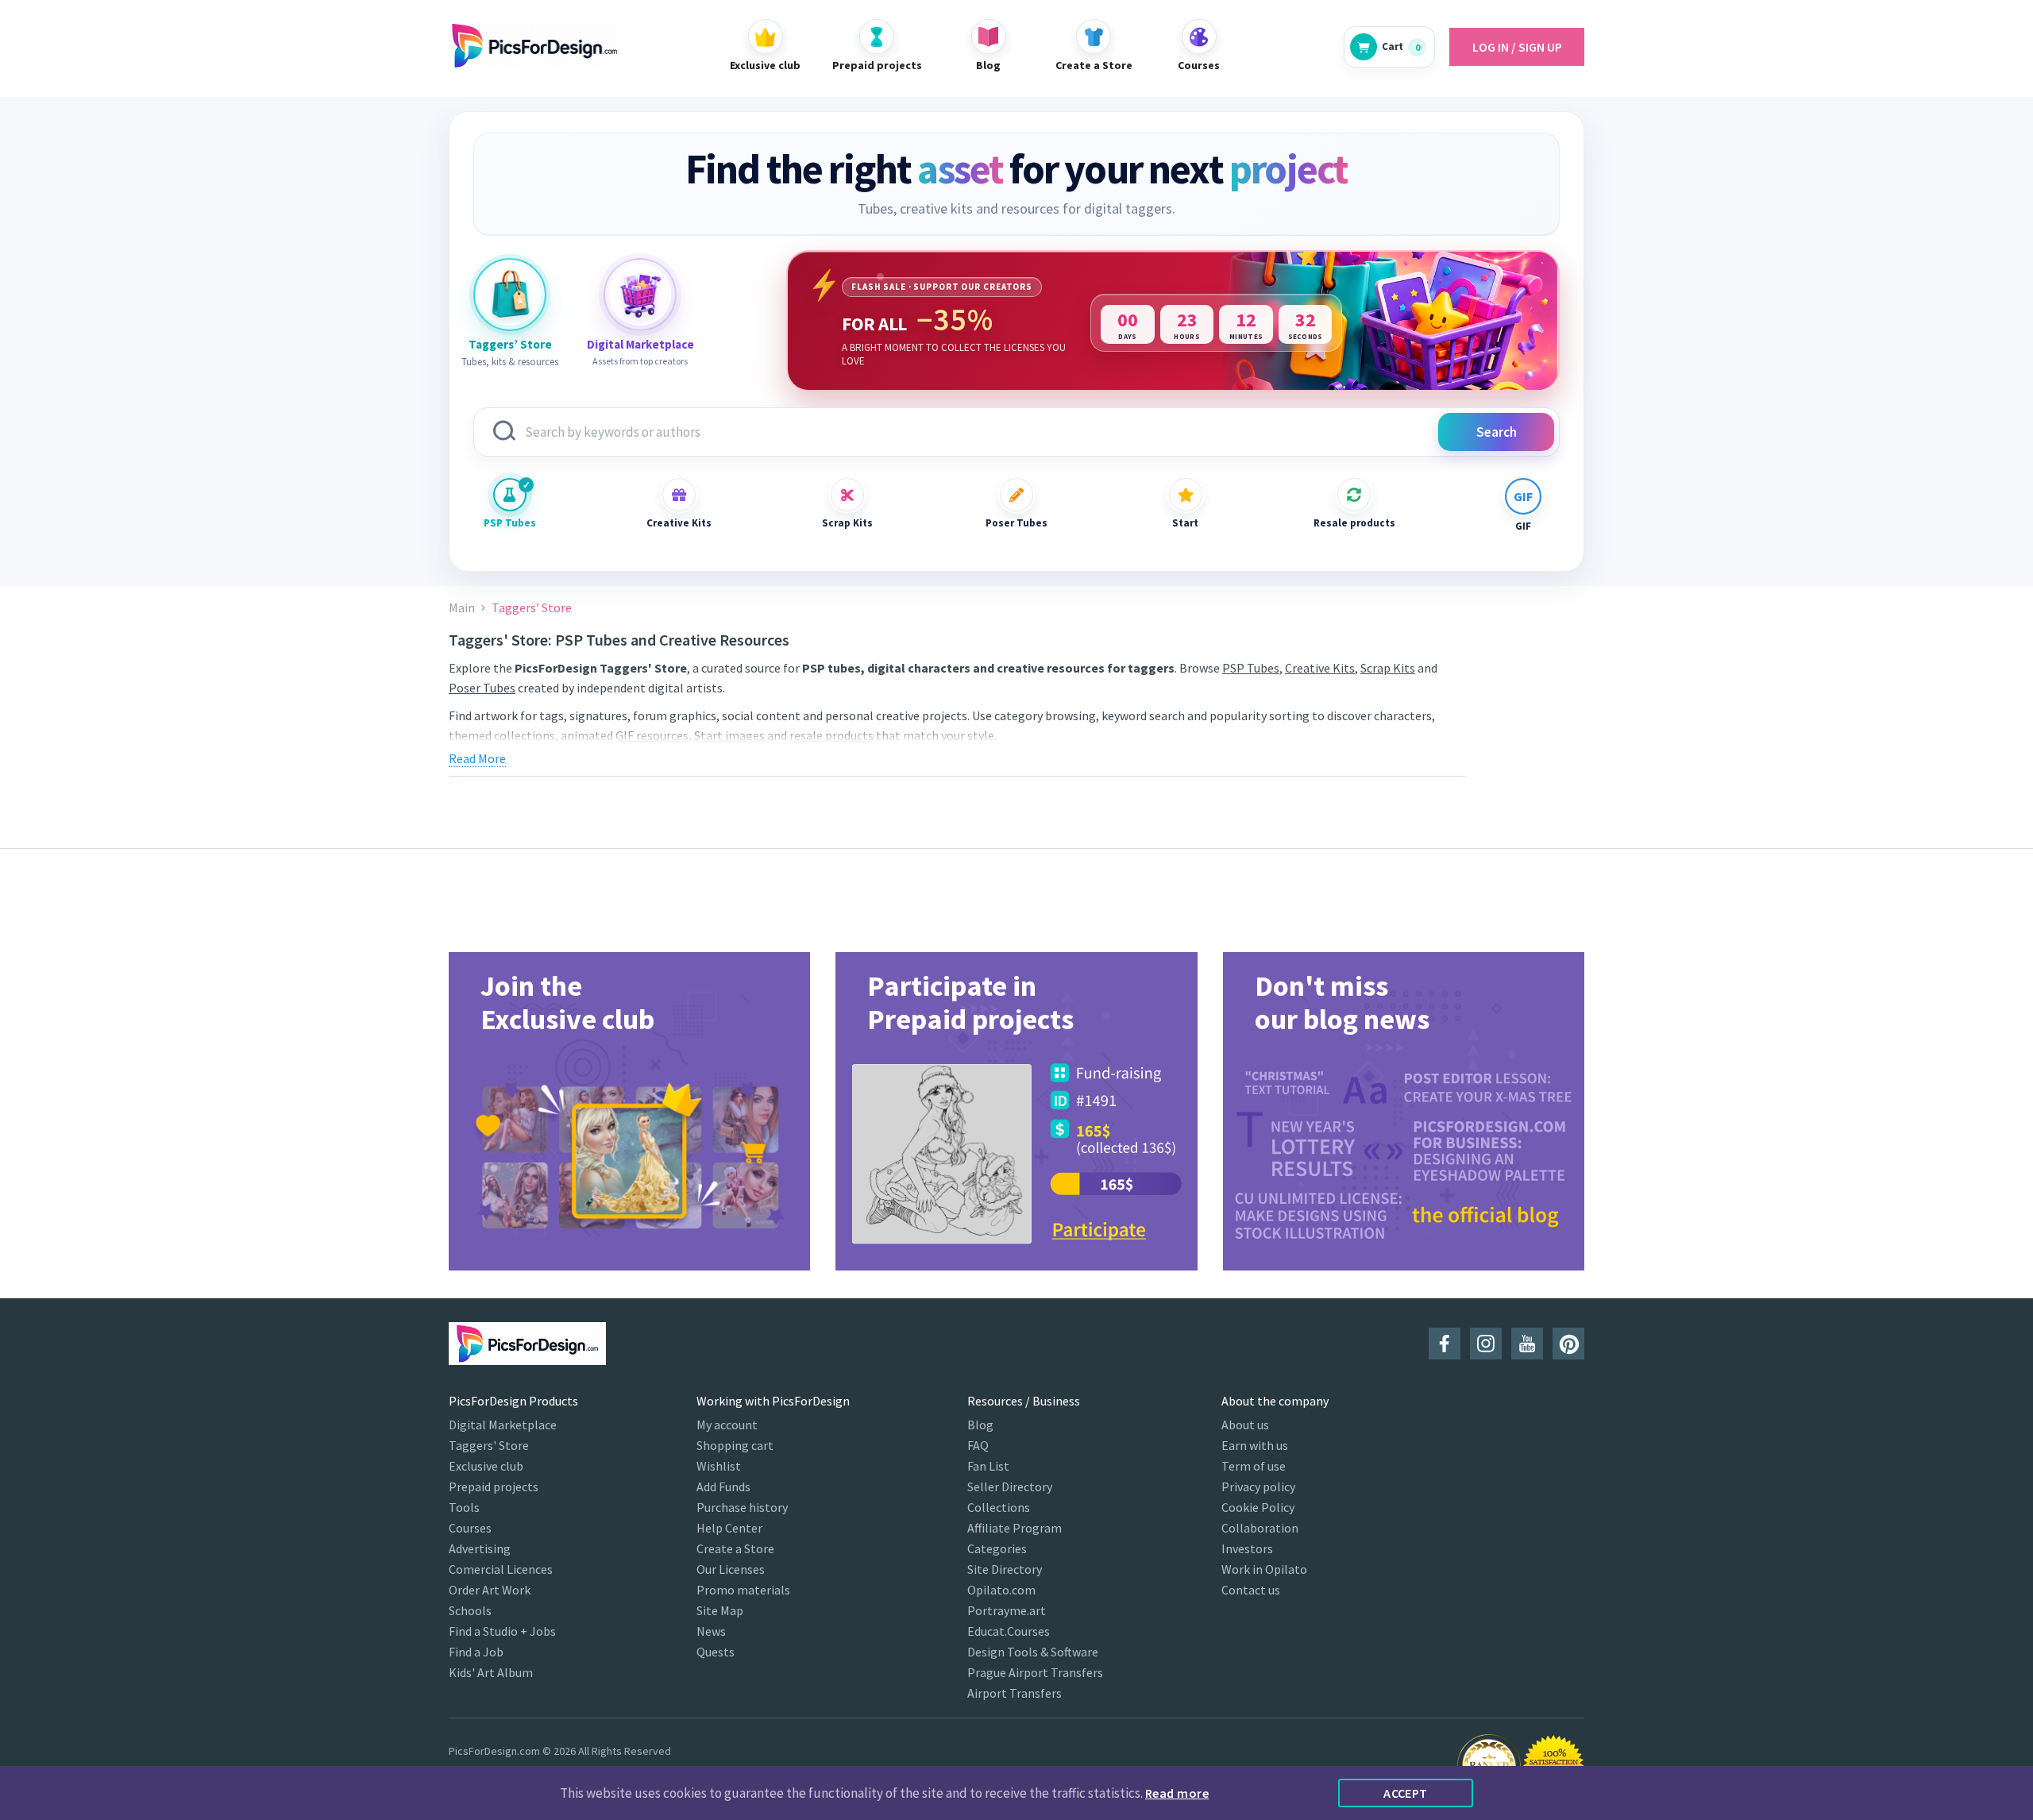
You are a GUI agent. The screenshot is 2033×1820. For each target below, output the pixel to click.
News (711, 1631)
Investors (1247, 1548)
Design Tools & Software (1033, 1652)
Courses (470, 1528)
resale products (831, 735)
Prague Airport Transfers (1035, 1672)
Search (1497, 432)
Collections (999, 1507)
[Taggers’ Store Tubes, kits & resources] (510, 295)
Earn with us (1255, 1445)
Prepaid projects (494, 1486)
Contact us (1251, 1590)
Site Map (720, 1610)
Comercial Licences (501, 1569)
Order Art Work (490, 1590)
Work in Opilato (1264, 1569)
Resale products (1354, 523)
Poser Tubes (1016, 523)
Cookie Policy (1258, 1507)
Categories (997, 1548)
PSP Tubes (510, 523)
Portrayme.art (1007, 1610)
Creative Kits (679, 523)
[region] (1173, 321)
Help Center (729, 1528)
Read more (1177, 1793)
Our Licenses (731, 1569)
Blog (980, 1425)
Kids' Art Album (491, 1672)
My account (727, 1425)
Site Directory (1005, 1569)
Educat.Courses (1009, 1631)
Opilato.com (1001, 1590)
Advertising (480, 1548)
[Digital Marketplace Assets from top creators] (640, 295)
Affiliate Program (1015, 1528)
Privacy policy (1258, 1486)
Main (462, 608)
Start (1185, 523)
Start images (729, 735)
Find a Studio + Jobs (502, 1631)
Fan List (988, 1466)
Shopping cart (735, 1445)
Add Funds (723, 1486)
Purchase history (742, 1507)
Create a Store (735, 1548)
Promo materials (743, 1590)
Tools (464, 1507)
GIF (1523, 526)
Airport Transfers (1015, 1693)
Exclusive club (486, 1466)
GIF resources (652, 735)
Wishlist (719, 1466)
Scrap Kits (847, 523)
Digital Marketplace (503, 1425)
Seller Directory (1010, 1486)
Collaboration (1260, 1528)
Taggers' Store (489, 1445)
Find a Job (476, 1652)
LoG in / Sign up (1517, 47)
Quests (716, 1652)
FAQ (978, 1445)
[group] (629, 1111)
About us (1245, 1425)
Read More (477, 758)
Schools (470, 1610)
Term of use (1254, 1466)
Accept (1406, 1793)
